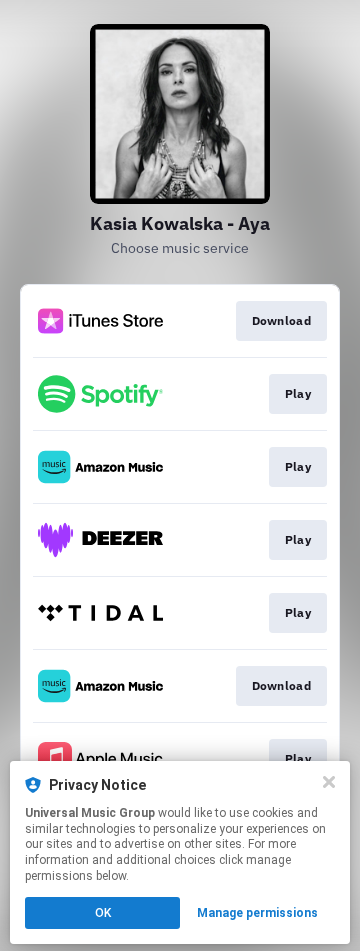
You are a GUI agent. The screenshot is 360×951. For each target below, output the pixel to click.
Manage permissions (257, 913)
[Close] (329, 782)
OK (103, 913)
